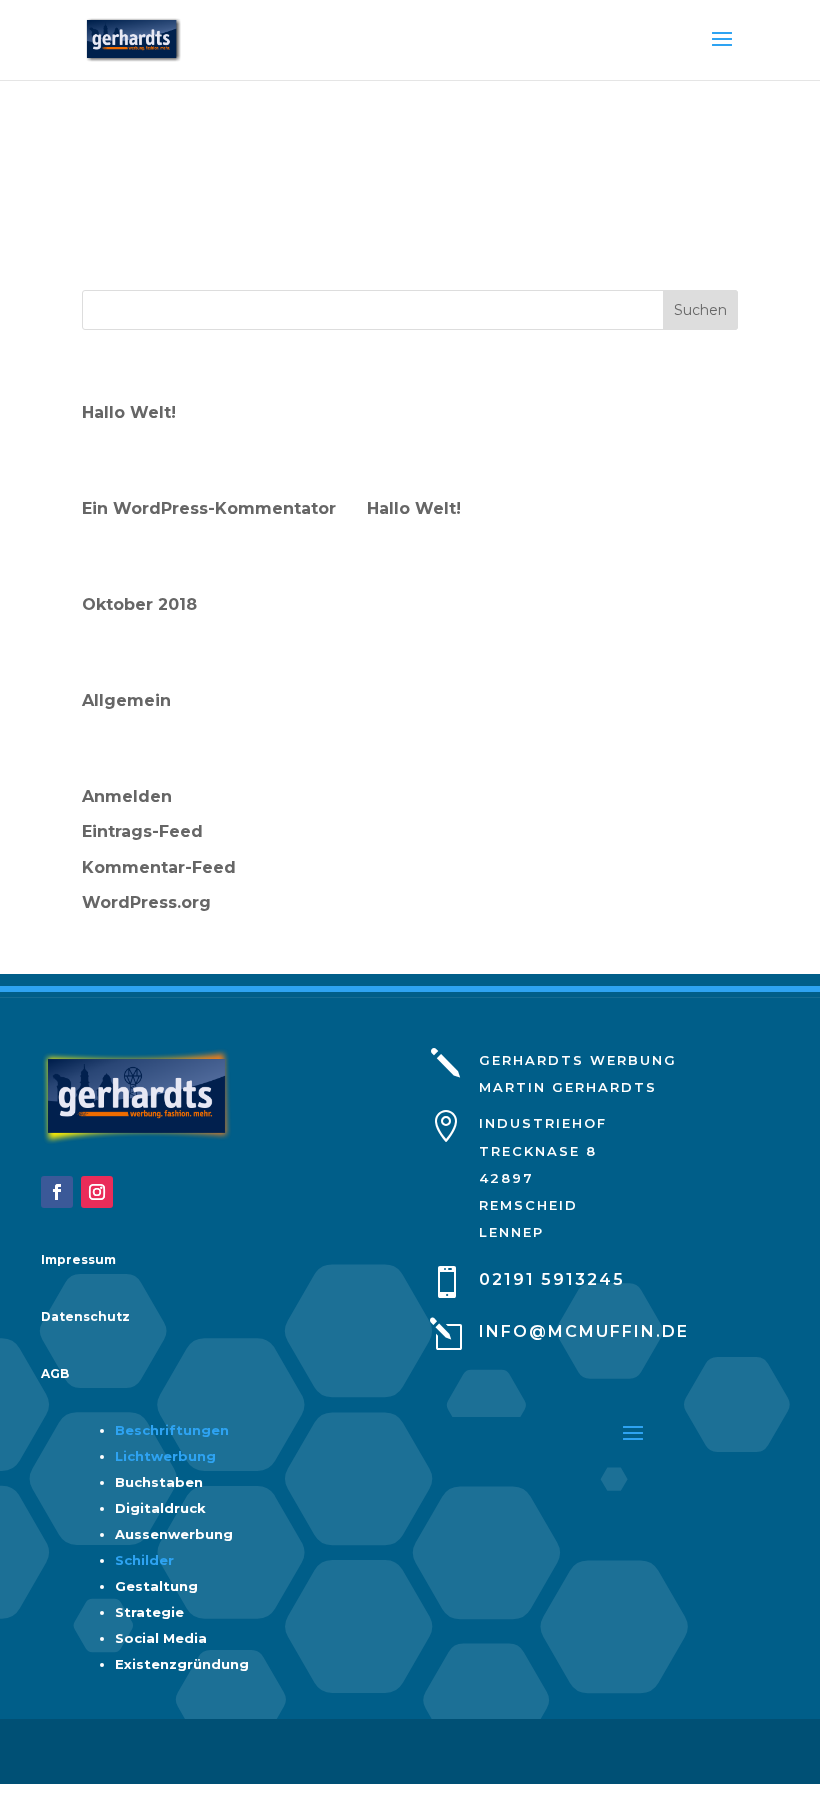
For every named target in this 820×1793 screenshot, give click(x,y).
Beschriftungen (172, 1430)
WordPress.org (146, 902)
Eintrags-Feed (142, 831)
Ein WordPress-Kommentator (209, 508)
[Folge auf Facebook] (57, 1192)
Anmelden (127, 796)
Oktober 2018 (139, 604)
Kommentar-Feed (159, 867)
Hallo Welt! (129, 412)
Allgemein (126, 700)
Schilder (144, 1560)
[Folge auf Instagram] (97, 1192)
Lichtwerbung (165, 1456)
